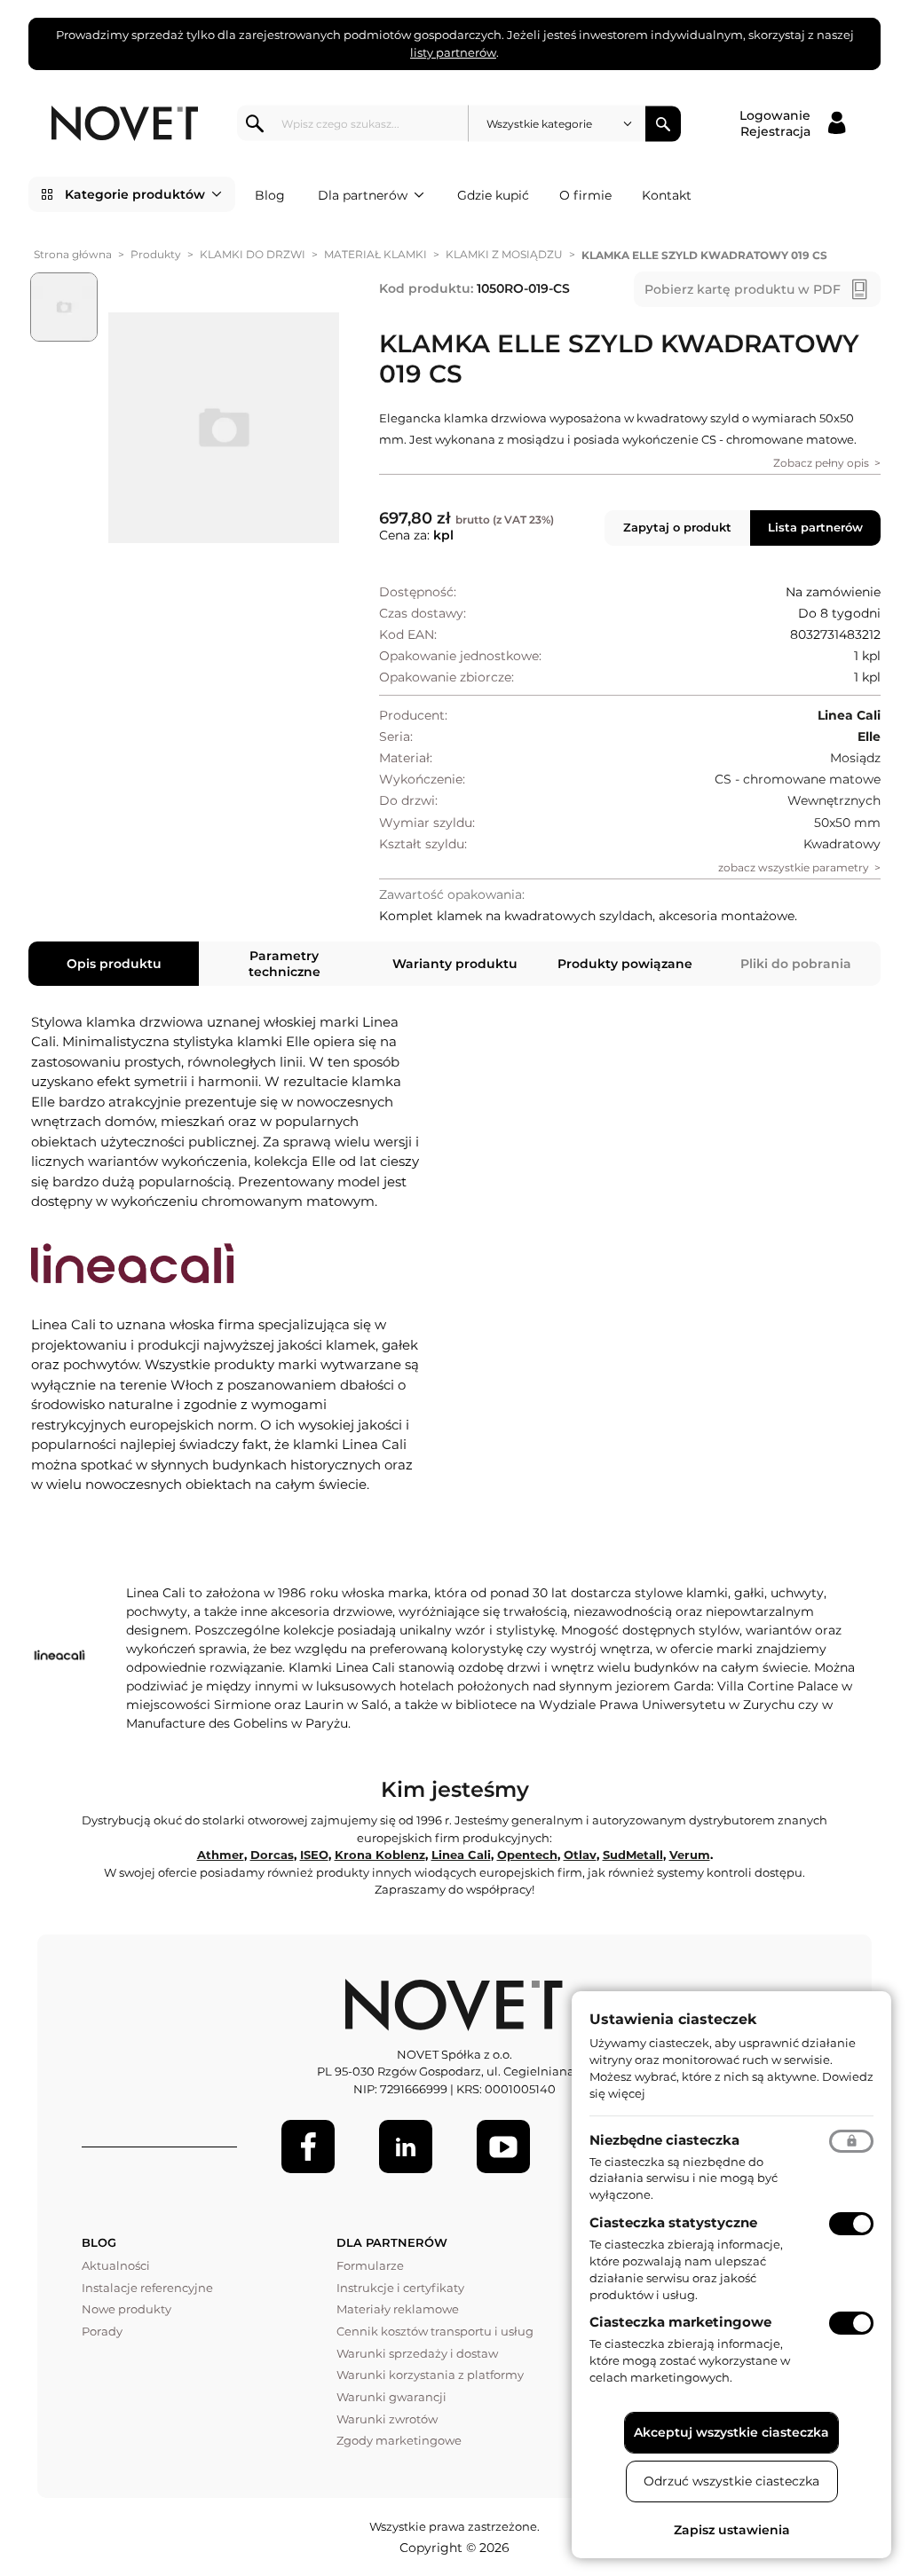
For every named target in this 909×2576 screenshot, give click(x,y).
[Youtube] (503, 2147)
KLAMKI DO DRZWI (253, 254)
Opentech (527, 1855)
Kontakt (667, 195)
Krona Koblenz (380, 1855)
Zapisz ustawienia (732, 2530)
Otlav (580, 1855)
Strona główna (73, 254)
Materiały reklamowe (398, 2309)
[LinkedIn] (406, 2147)
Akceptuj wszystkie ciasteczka (731, 2432)
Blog (270, 195)
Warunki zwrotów (387, 2419)
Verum (690, 1855)
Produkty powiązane (625, 964)
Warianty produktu (455, 964)
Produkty (156, 254)
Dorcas (272, 1855)
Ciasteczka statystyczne (673, 2222)
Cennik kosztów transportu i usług (435, 2331)
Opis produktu (114, 964)
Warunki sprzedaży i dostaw (417, 2353)
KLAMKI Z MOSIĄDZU (504, 254)
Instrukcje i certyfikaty (400, 2288)
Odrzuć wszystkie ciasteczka (731, 2481)
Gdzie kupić (493, 195)
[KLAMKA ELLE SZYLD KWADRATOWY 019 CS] (224, 427)
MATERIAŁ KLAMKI (375, 254)
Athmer (221, 1855)
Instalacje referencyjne (147, 2288)
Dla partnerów (363, 195)
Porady (102, 2331)
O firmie (585, 195)
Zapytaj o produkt (677, 527)
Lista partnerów (815, 527)
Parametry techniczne (285, 964)
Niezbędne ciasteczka (664, 2140)
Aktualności (116, 2265)
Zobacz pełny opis (821, 463)
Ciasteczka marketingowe (680, 2322)
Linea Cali (461, 1855)
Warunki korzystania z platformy (430, 2375)
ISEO (314, 1855)
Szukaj (663, 124)
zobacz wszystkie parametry (794, 867)
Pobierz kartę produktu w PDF (743, 289)
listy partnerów (453, 52)
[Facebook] (308, 2147)
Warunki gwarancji (391, 2397)
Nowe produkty (126, 2309)
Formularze (370, 2265)
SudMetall (633, 1855)
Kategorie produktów (135, 194)
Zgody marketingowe (399, 2440)
